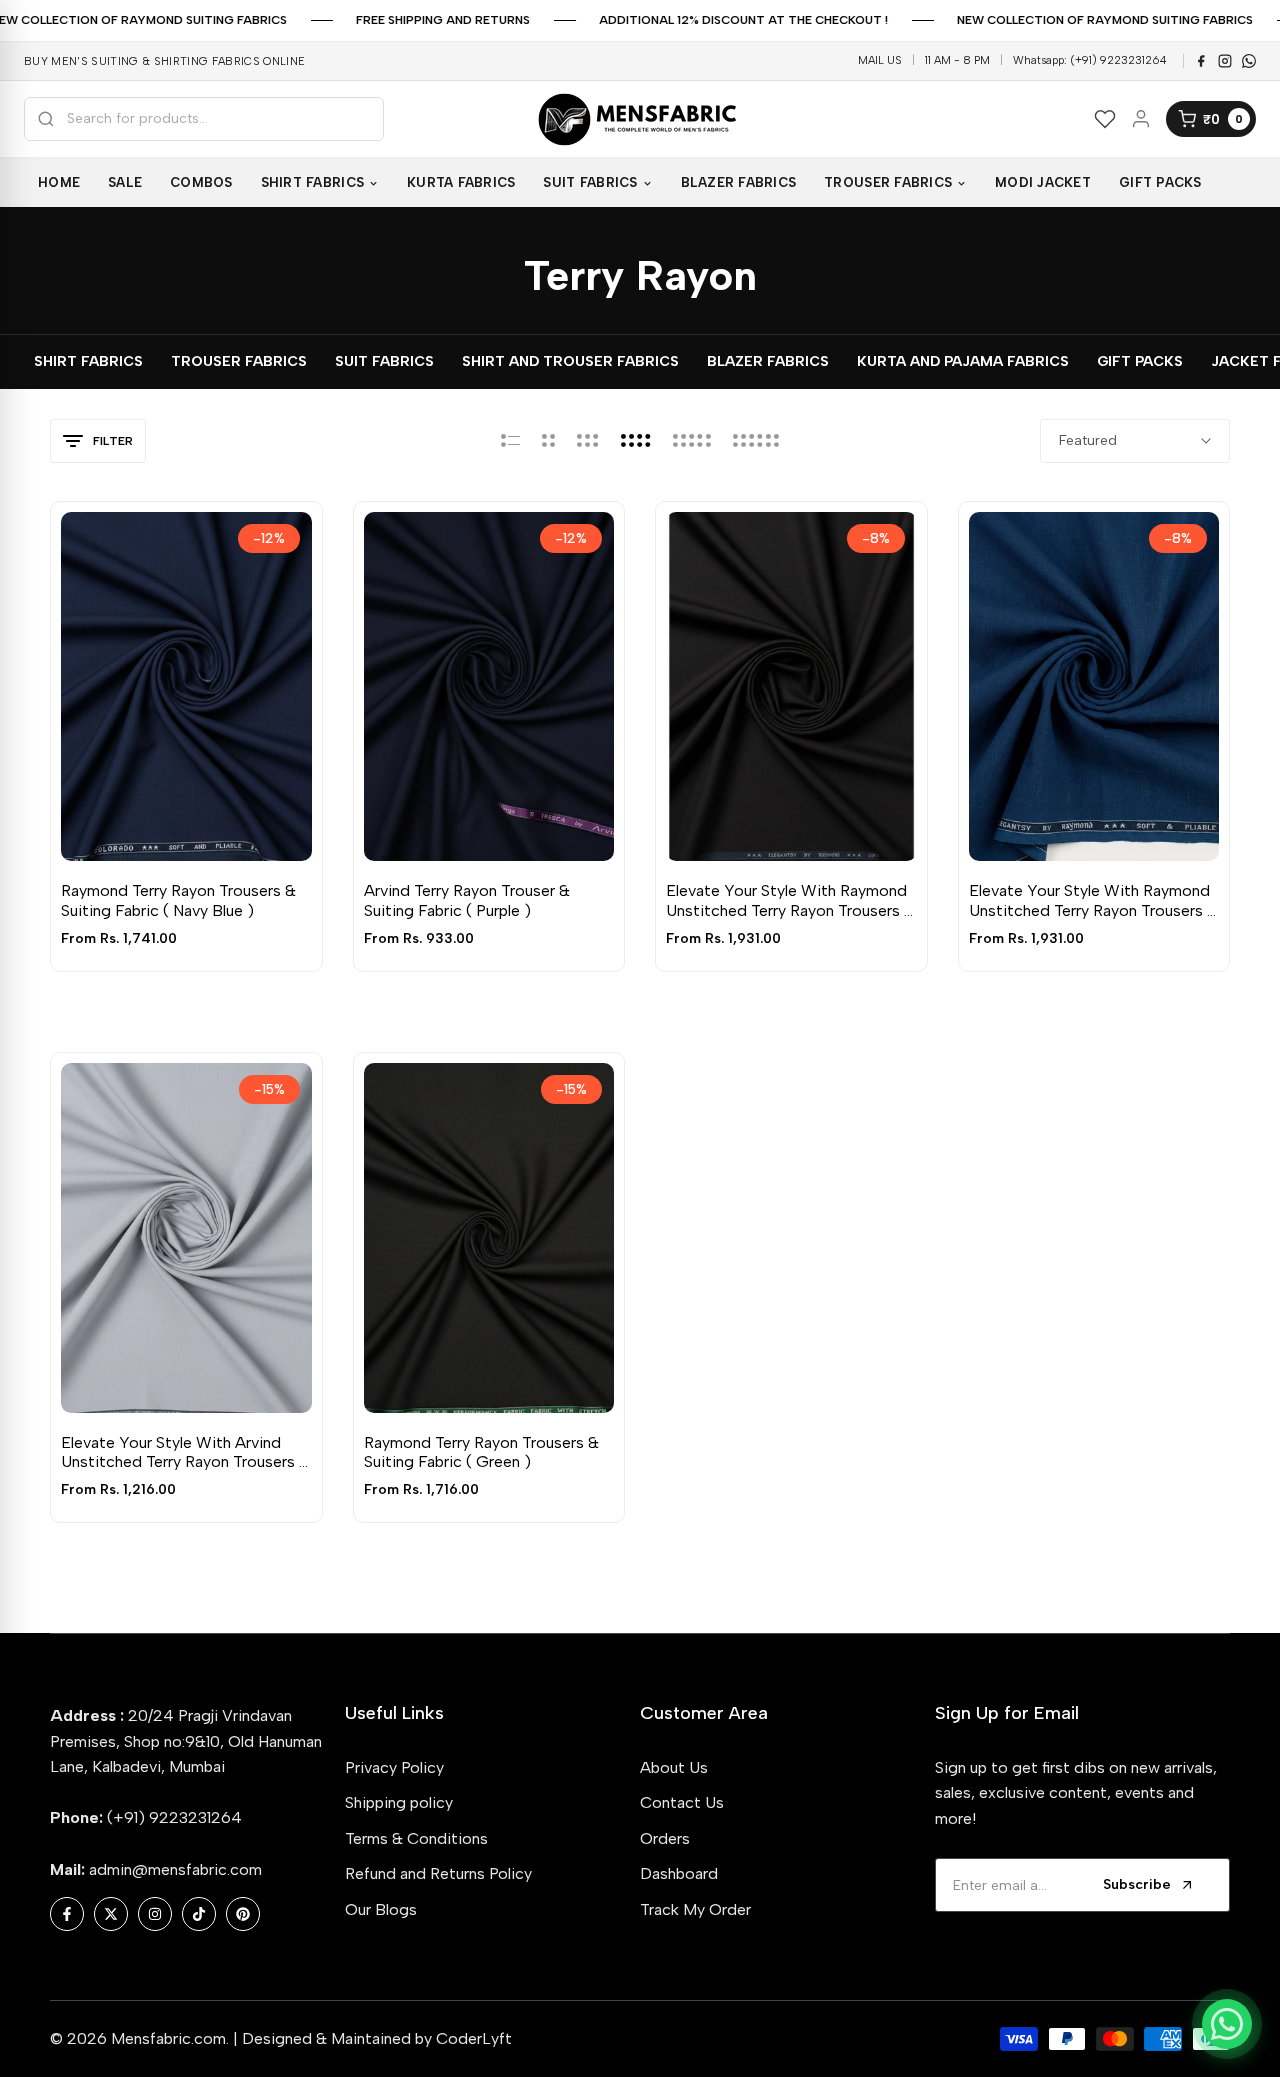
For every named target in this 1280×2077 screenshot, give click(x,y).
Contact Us (682, 1802)
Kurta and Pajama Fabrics (963, 361)
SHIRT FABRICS (312, 182)
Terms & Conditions (416, 1838)
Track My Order (695, 1909)
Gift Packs (1140, 361)
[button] (163, 824)
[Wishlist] (1105, 119)
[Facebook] (1201, 61)
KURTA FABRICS (461, 182)
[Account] (1141, 119)
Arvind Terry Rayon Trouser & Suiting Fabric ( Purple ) (467, 900)
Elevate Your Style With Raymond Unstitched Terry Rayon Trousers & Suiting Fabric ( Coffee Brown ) (790, 900)
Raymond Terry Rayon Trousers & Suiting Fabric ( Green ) (481, 1452)
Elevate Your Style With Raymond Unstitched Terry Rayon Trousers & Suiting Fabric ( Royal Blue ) (1093, 900)
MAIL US (880, 60)
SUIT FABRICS (590, 182)
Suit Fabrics (384, 361)
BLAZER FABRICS (739, 182)
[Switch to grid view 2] (548, 441)
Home (59, 182)
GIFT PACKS (1160, 182)
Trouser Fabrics (239, 361)
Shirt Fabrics (88, 361)
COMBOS (201, 182)
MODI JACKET (1043, 182)
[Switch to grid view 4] (636, 441)
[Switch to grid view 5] (692, 441)
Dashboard (679, 1873)
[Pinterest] (1249, 61)
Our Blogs (381, 1909)
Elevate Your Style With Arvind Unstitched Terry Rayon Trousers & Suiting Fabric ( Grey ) (185, 1452)
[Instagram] (1225, 61)
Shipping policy (399, 1802)
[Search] (46, 119)
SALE (125, 182)
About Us (674, 1767)
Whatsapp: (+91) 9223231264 (1090, 60)
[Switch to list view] (510, 441)
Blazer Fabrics (768, 361)
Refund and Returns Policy (438, 1873)
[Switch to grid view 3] (588, 441)
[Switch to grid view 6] (756, 441)
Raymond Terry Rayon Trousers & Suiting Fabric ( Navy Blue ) (178, 900)
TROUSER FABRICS (888, 182)
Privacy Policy (394, 1767)
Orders (665, 1838)
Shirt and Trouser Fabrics (570, 361)
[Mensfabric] (640, 119)
